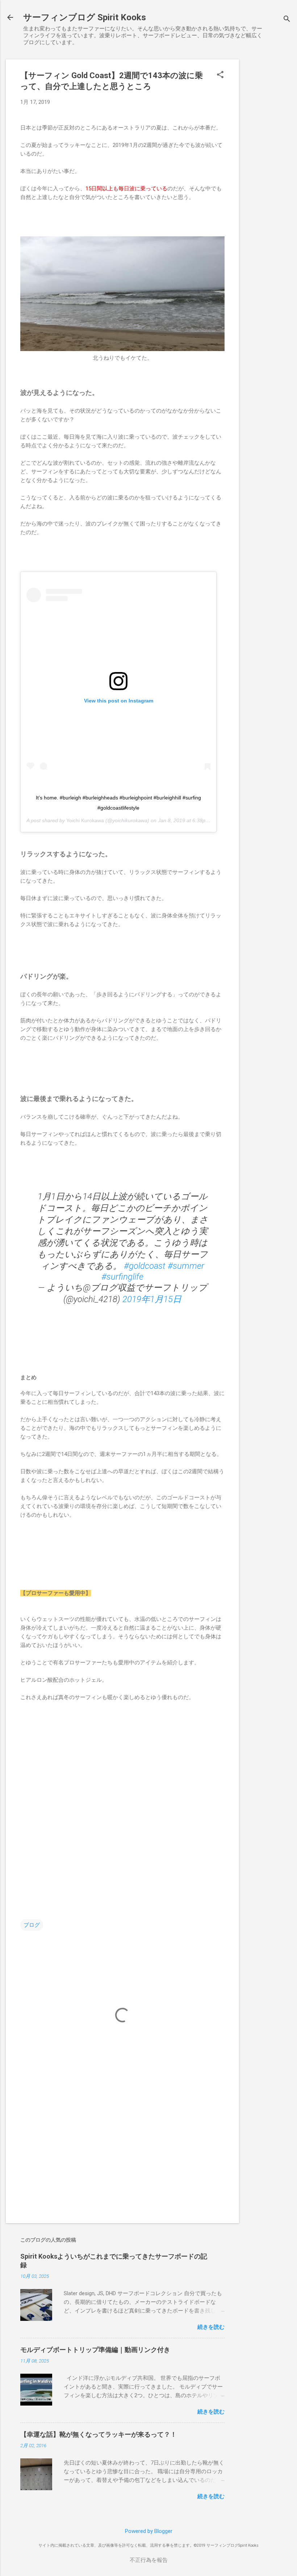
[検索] (287, 20)
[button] (220, 75)
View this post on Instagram (119, 701)
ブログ (32, 1925)
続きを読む (211, 2327)
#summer (186, 1266)
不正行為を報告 (149, 2560)
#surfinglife (122, 1277)
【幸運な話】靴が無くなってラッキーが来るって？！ (99, 2434)
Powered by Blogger (149, 2531)
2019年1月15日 (152, 1299)
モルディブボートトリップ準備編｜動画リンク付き (95, 2350)
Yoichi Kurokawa (85, 820)
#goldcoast (145, 1266)
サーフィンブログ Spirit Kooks (85, 17)
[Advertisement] (268, 168)
